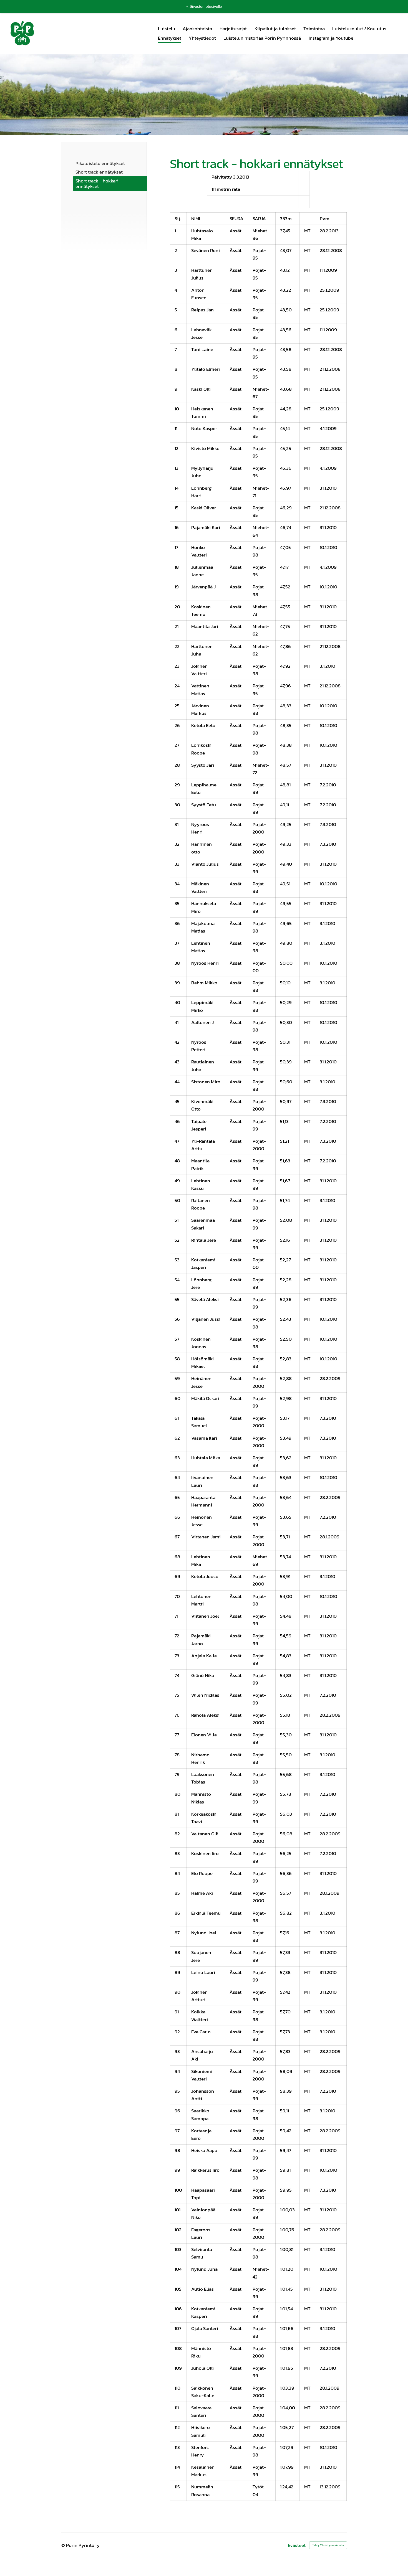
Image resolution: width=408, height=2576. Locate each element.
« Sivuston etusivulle (204, 6)
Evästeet (297, 2545)
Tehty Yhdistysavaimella (328, 2545)
